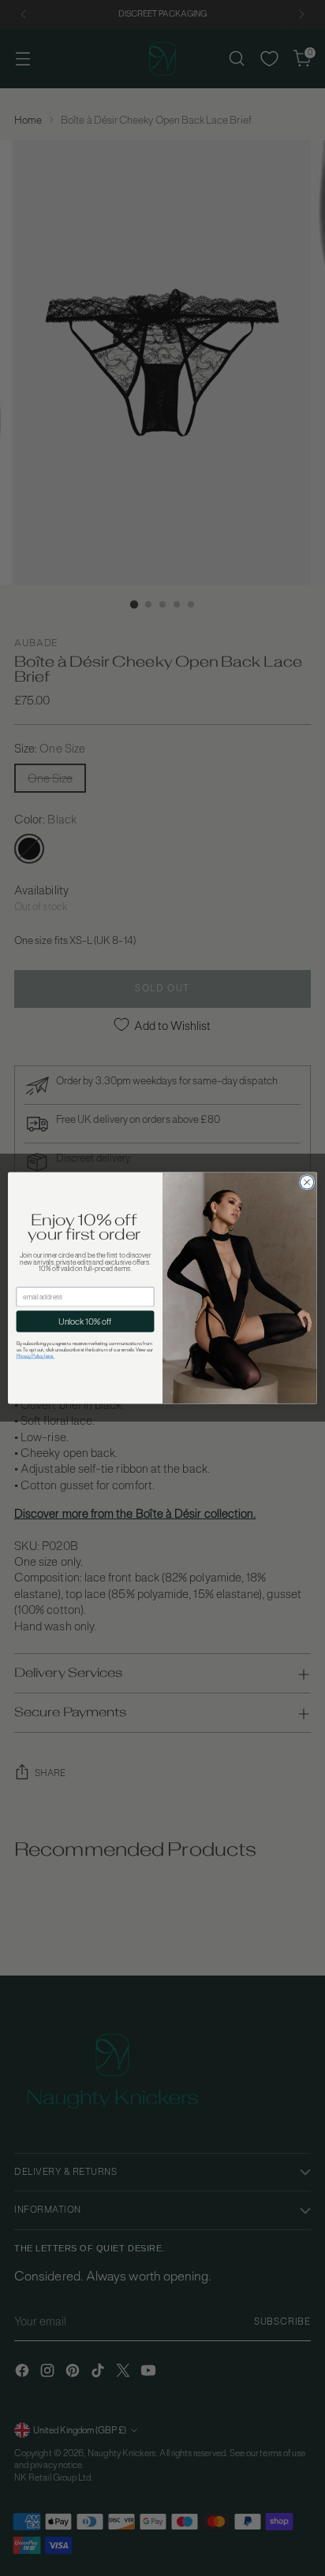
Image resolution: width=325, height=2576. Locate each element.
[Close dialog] (307, 1183)
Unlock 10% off (85, 1321)
